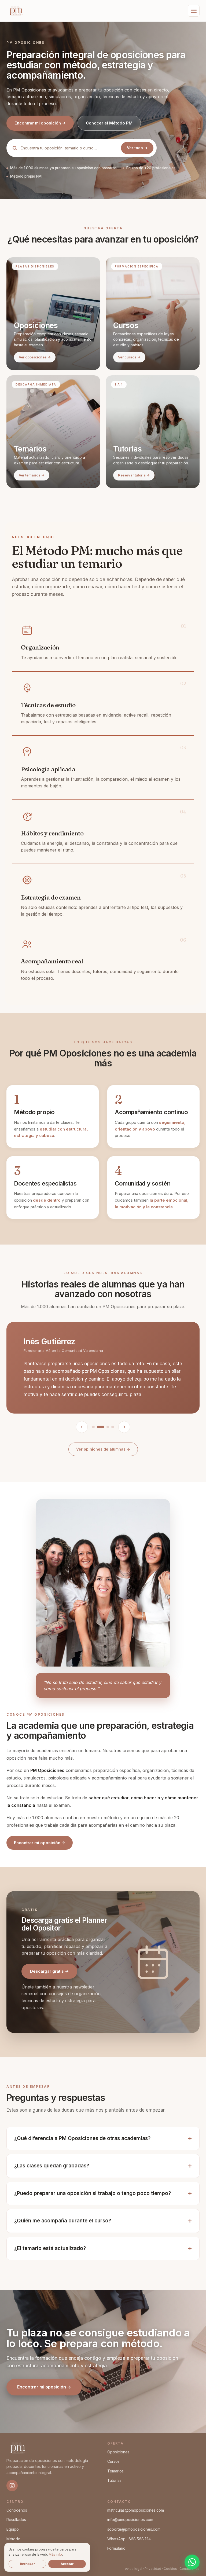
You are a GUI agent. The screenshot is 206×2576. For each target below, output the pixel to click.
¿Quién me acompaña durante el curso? (63, 2221)
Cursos (113, 2461)
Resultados (16, 2520)
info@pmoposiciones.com (130, 2520)
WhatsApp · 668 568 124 (129, 2539)
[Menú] (194, 11)
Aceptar (67, 2564)
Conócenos (17, 2510)
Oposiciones (118, 2452)
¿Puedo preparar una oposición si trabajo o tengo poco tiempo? (93, 2193)
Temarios (115, 2471)
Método (13, 2539)
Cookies (170, 2569)
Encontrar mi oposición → (40, 123)
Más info (55, 2554)
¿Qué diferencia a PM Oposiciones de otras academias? (82, 2138)
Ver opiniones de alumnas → (103, 1449)
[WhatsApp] (192, 2562)
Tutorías (114, 2480)
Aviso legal (134, 2569)
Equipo (13, 2529)
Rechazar (27, 2564)
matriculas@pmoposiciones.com (136, 2510)
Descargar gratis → (49, 1971)
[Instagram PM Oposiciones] (12, 2486)
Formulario (116, 2548)
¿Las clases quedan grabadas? (52, 2166)
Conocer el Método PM (109, 123)
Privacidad (153, 2569)
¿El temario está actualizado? (50, 2248)
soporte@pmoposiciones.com (134, 2529)
